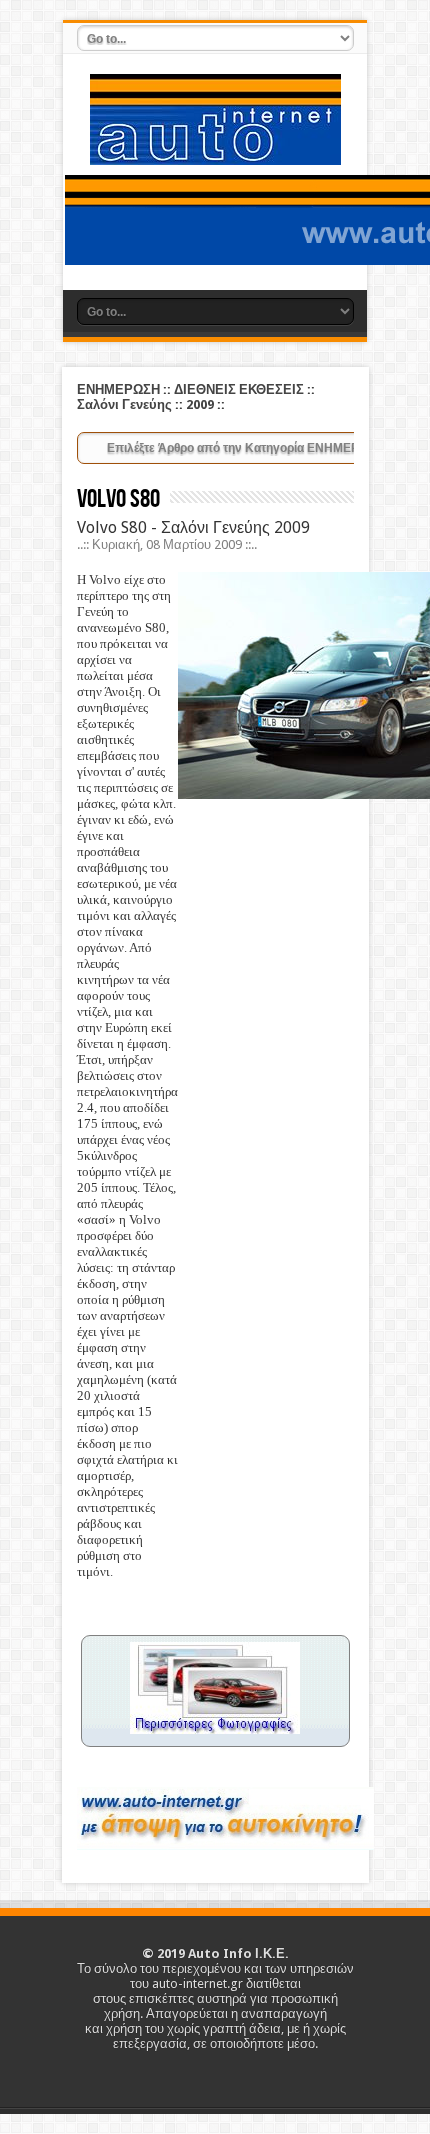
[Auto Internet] (215, 150)
